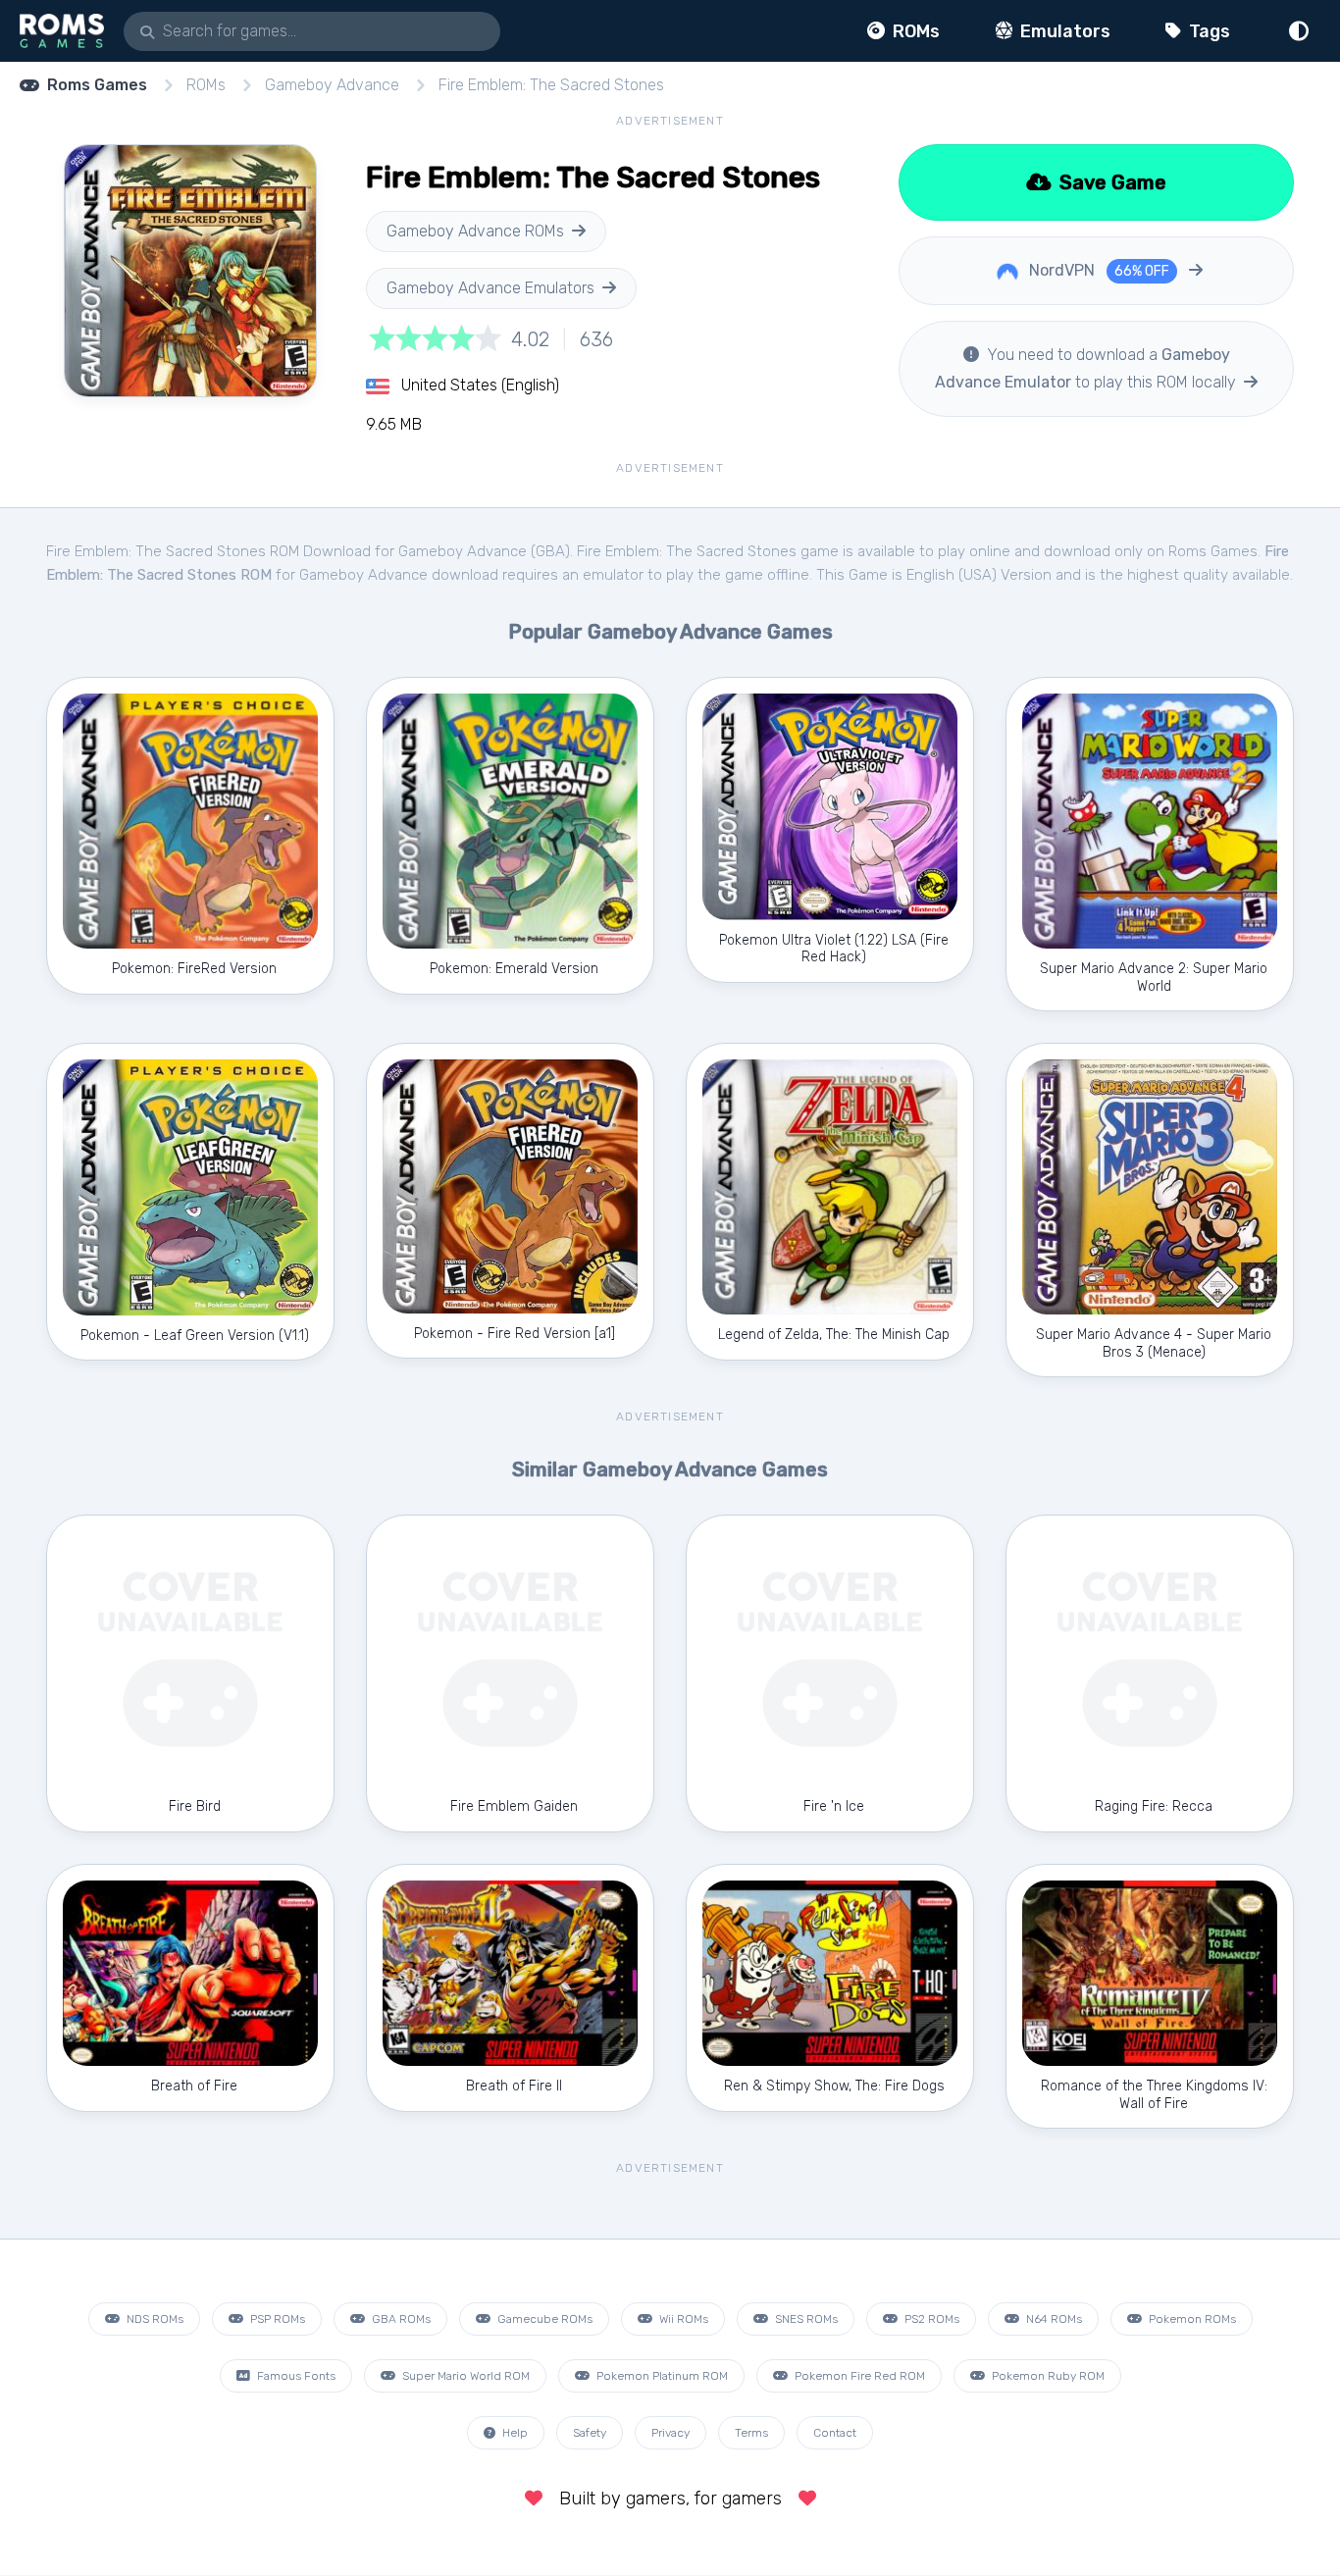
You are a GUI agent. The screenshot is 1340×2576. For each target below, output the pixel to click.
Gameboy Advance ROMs (475, 231)
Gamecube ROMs (543, 2319)
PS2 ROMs (930, 2319)
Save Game (1110, 182)
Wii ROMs (682, 2319)
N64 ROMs (1053, 2319)
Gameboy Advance (332, 85)
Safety (590, 2433)
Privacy (670, 2433)
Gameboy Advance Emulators (490, 288)
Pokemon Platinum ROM (661, 2376)
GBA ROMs (400, 2319)
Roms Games (97, 85)
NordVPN (1097, 270)
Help (514, 2433)
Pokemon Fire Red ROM (858, 2376)
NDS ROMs (154, 2319)
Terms (751, 2433)
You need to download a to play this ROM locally (1087, 368)
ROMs (914, 31)
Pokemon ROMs (1191, 2319)
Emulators (1063, 31)
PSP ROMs (276, 2319)
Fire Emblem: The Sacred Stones (551, 85)
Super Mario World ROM (464, 2376)
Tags (1208, 31)
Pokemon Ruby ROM (1047, 2376)
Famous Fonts (295, 2376)
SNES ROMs (805, 2319)
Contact (835, 2433)
